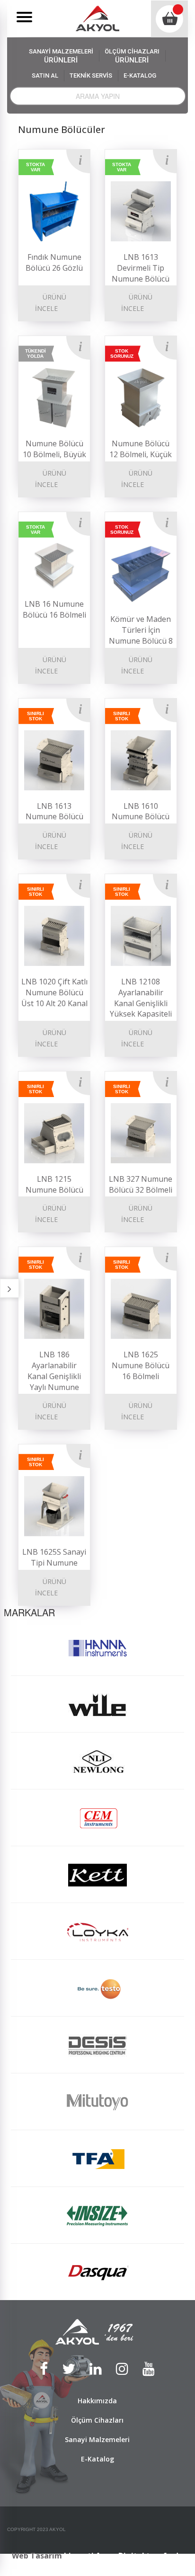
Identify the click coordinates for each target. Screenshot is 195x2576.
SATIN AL (45, 75)
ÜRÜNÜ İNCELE (51, 303)
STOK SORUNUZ (122, 354)
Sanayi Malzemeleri (97, 2439)
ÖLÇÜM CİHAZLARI (132, 56)
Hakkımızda (97, 2401)
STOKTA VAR (35, 167)
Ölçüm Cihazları (97, 2420)
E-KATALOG (140, 75)
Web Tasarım (37, 2556)
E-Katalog (97, 2459)
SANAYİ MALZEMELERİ (61, 56)
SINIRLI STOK (35, 716)
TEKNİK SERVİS (91, 75)
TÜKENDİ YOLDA (35, 354)
